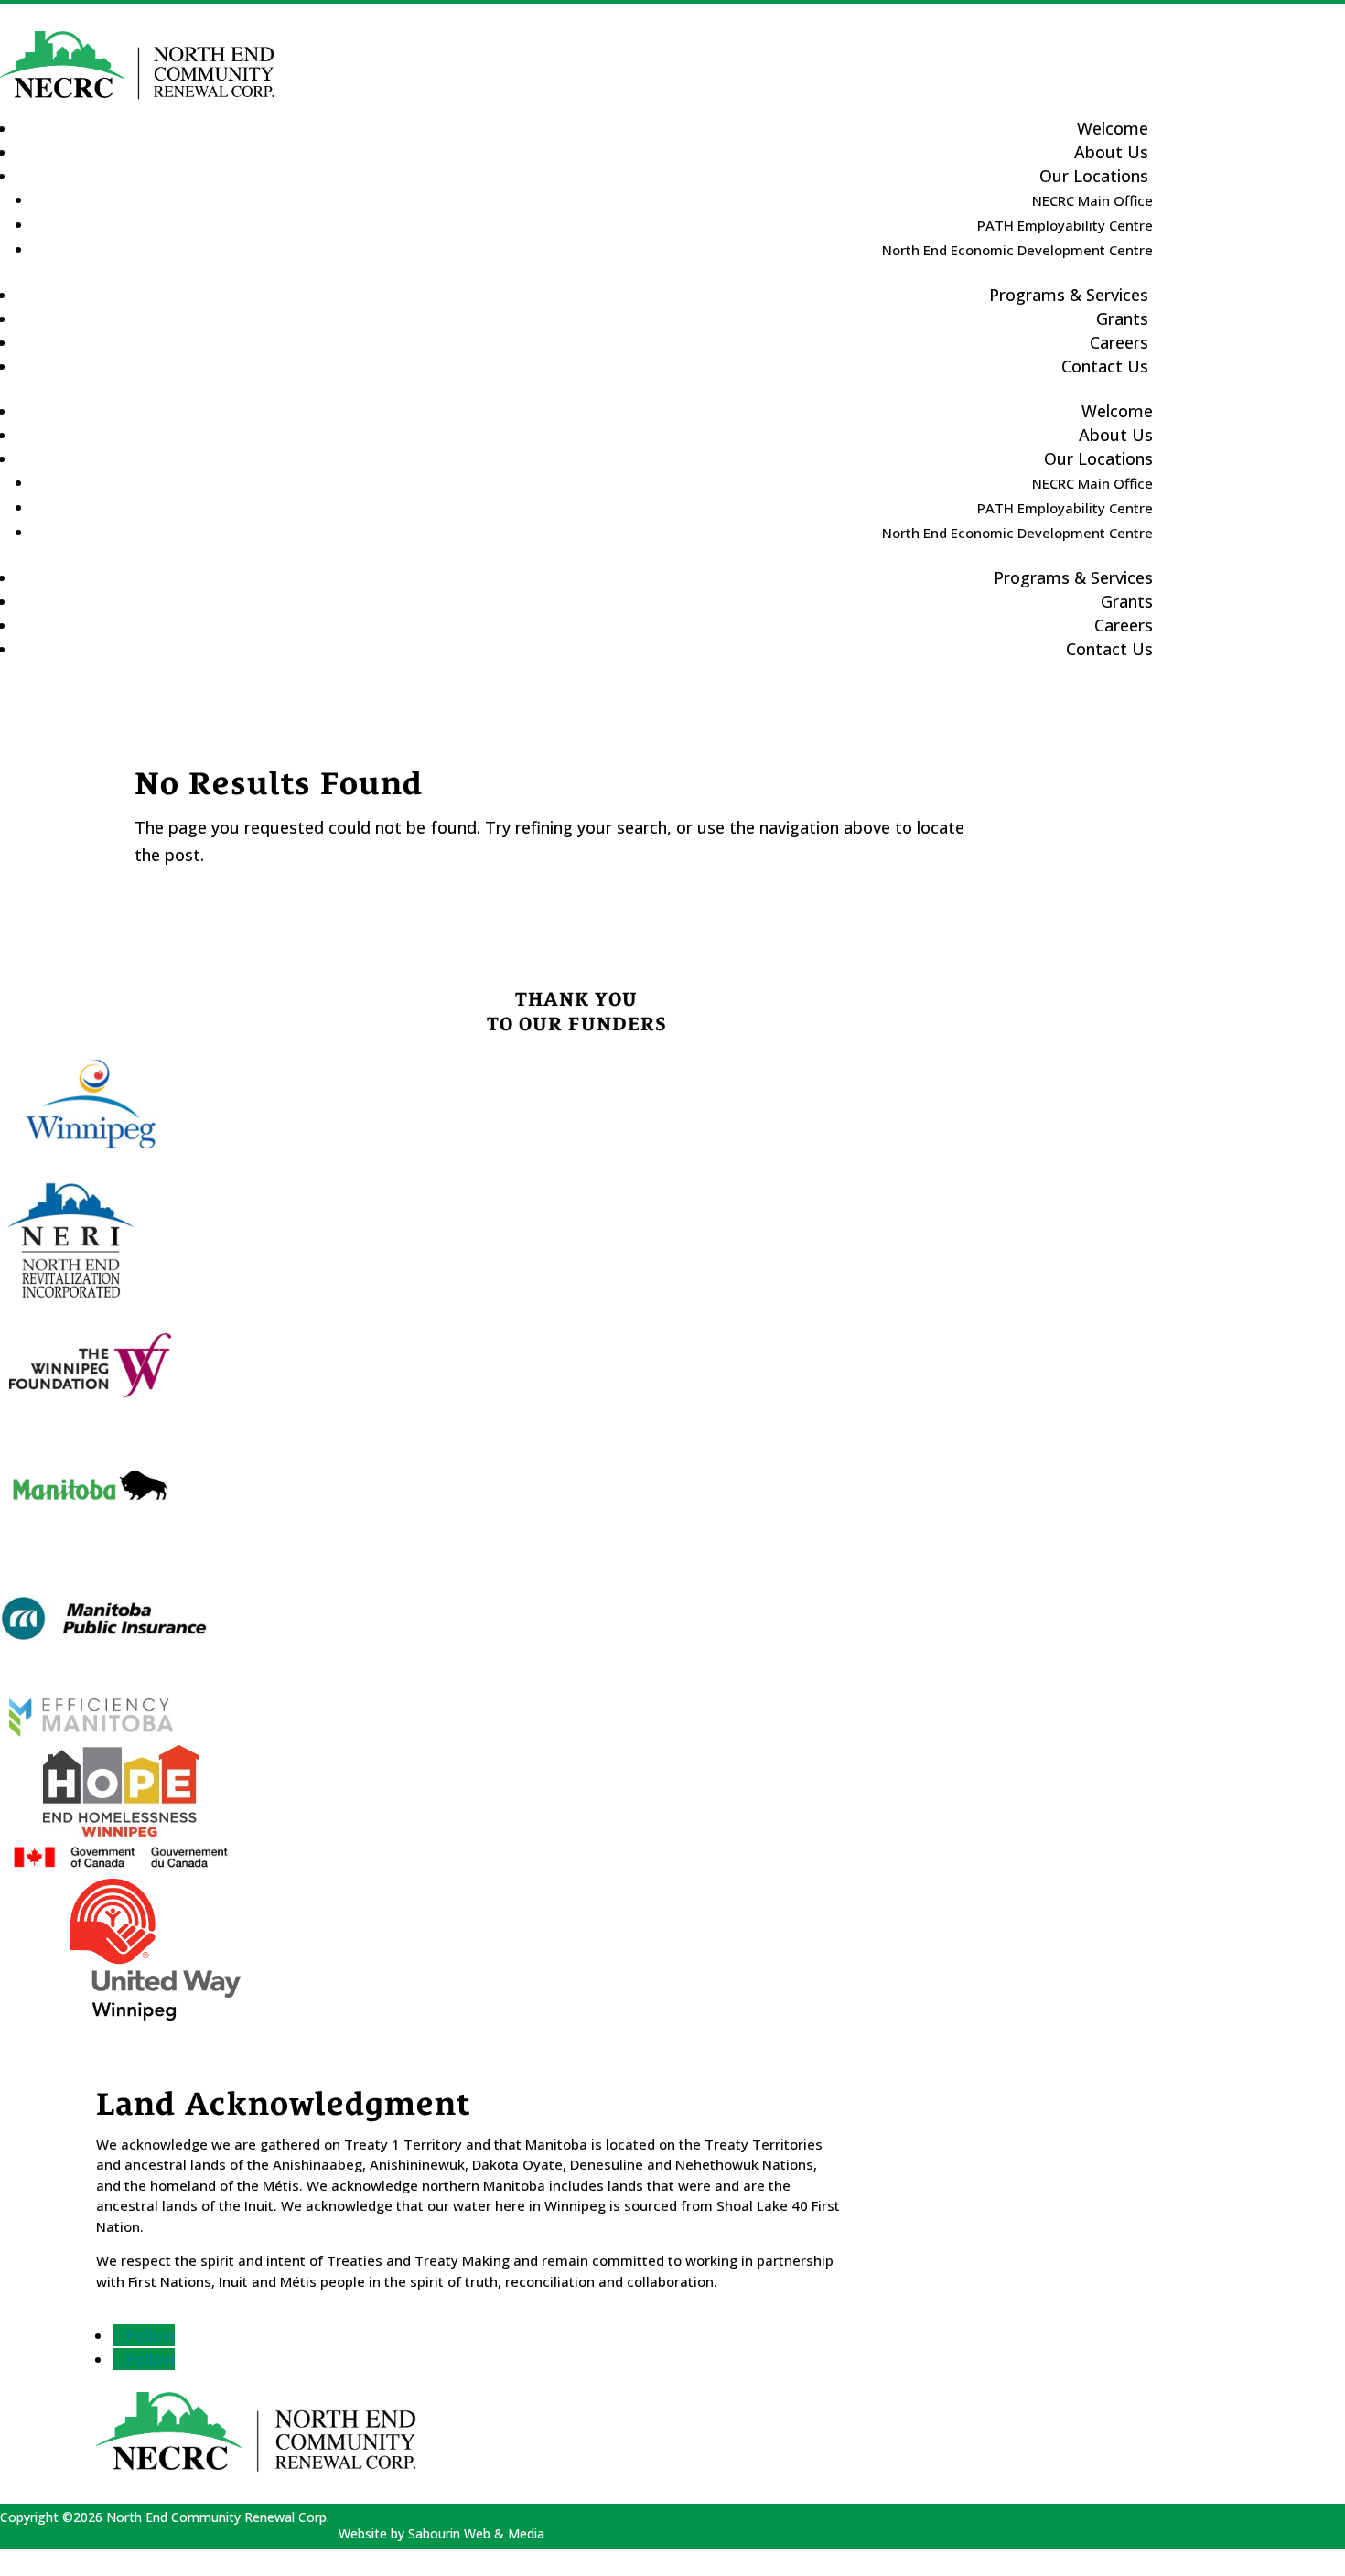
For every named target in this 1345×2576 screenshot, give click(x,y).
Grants (1127, 601)
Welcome (1117, 411)
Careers (1124, 625)
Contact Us (1105, 366)
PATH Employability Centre (1065, 225)
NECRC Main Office (1092, 200)
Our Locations (1094, 176)
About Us (1116, 435)
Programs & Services (1069, 295)
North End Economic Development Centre (1017, 250)
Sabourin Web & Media (476, 2533)
